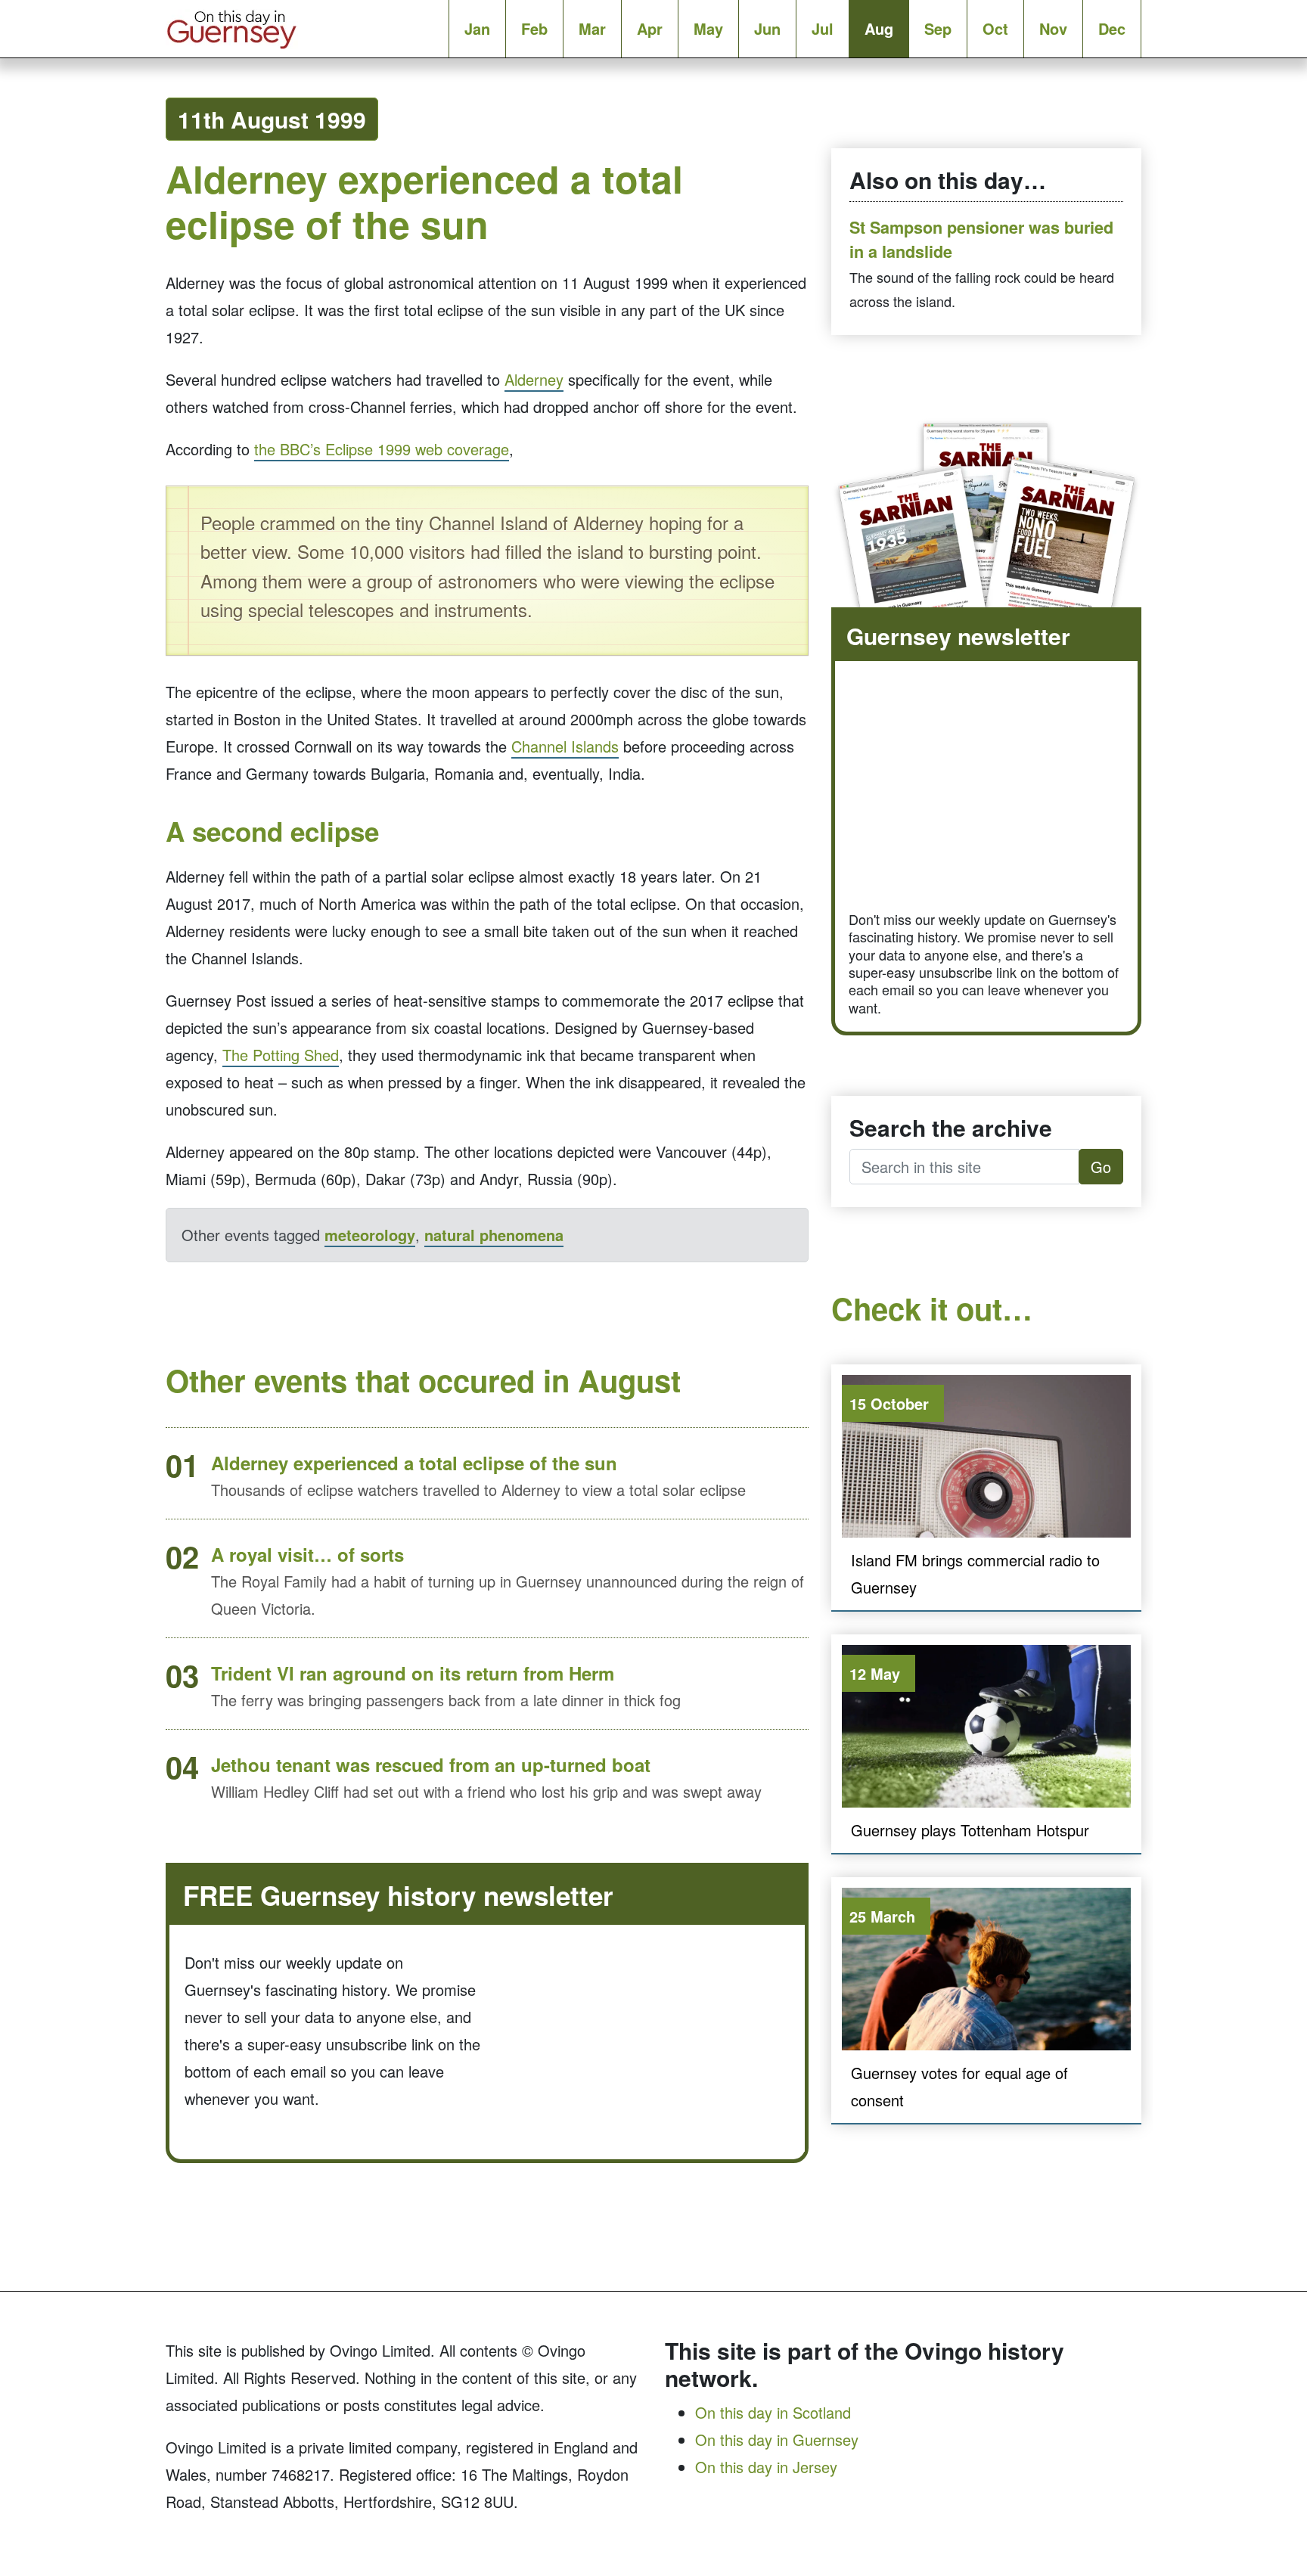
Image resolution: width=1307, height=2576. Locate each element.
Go (1101, 1167)
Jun (767, 28)
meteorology (370, 1235)
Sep (938, 28)
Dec (1112, 28)
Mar (592, 28)
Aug (879, 28)
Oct (995, 28)
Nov (1053, 28)
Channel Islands (565, 746)
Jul (823, 28)
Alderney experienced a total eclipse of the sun (414, 1463)
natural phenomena (494, 1235)
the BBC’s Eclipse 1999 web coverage (382, 449)
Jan (477, 28)
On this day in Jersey (766, 2467)
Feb (534, 28)
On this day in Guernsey (777, 2439)
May (708, 28)
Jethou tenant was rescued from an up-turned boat (431, 1764)
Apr (650, 28)
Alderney (534, 379)
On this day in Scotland (773, 2412)
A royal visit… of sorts (307, 1554)
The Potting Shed (281, 1055)
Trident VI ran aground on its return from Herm (413, 1673)
